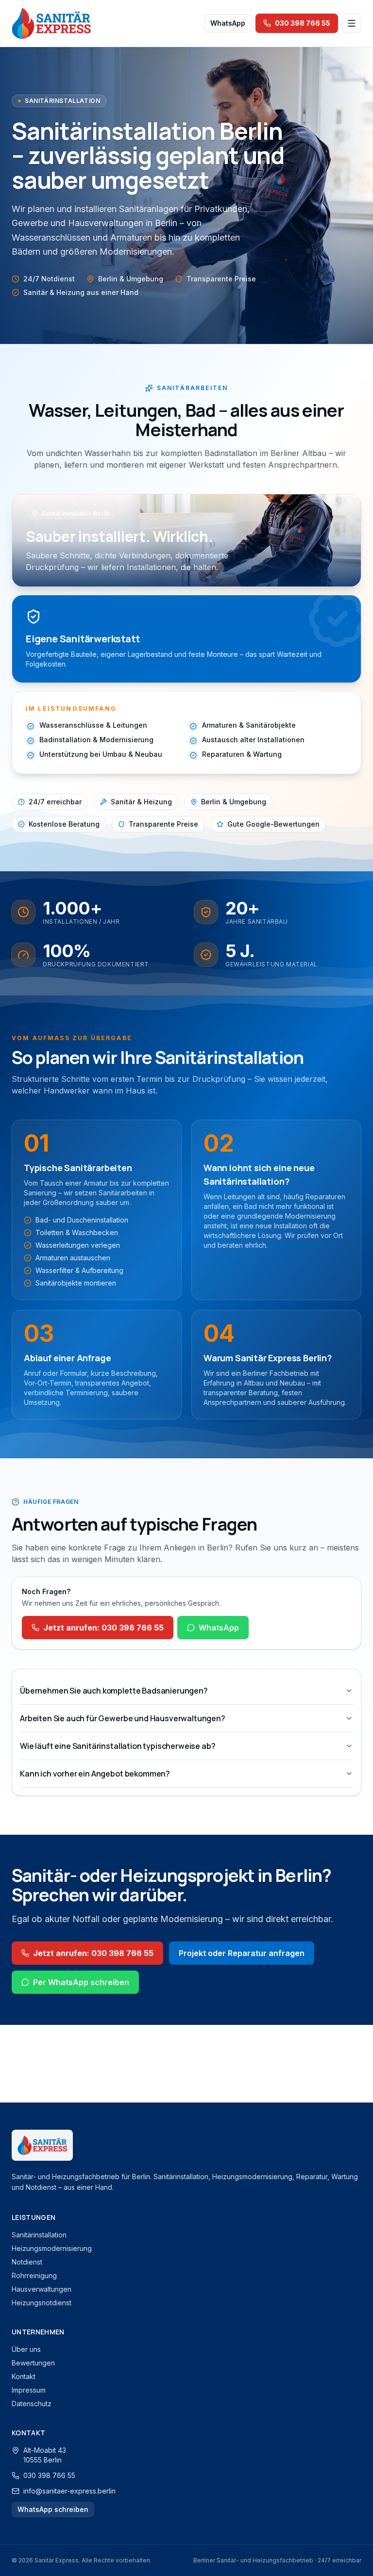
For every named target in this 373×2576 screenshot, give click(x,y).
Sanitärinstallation (39, 2235)
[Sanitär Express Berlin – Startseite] (51, 23)
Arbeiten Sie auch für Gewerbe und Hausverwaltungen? (123, 1718)
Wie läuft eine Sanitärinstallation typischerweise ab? (118, 1746)
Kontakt (24, 2376)
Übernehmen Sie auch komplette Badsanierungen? (114, 1691)
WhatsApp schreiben (53, 2509)
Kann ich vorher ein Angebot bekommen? (95, 1774)
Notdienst (27, 2262)
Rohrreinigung (34, 2275)
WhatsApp (228, 23)
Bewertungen (33, 2363)
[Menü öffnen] (352, 23)
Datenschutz (32, 2404)
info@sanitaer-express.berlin (69, 2491)
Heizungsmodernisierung (52, 2248)
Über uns (26, 2349)
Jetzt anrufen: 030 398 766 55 (103, 1628)
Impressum (29, 2390)
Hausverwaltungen (42, 2289)
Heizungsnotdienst (42, 2303)
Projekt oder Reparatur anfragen (242, 1953)
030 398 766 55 (49, 2475)
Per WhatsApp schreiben (81, 1982)
